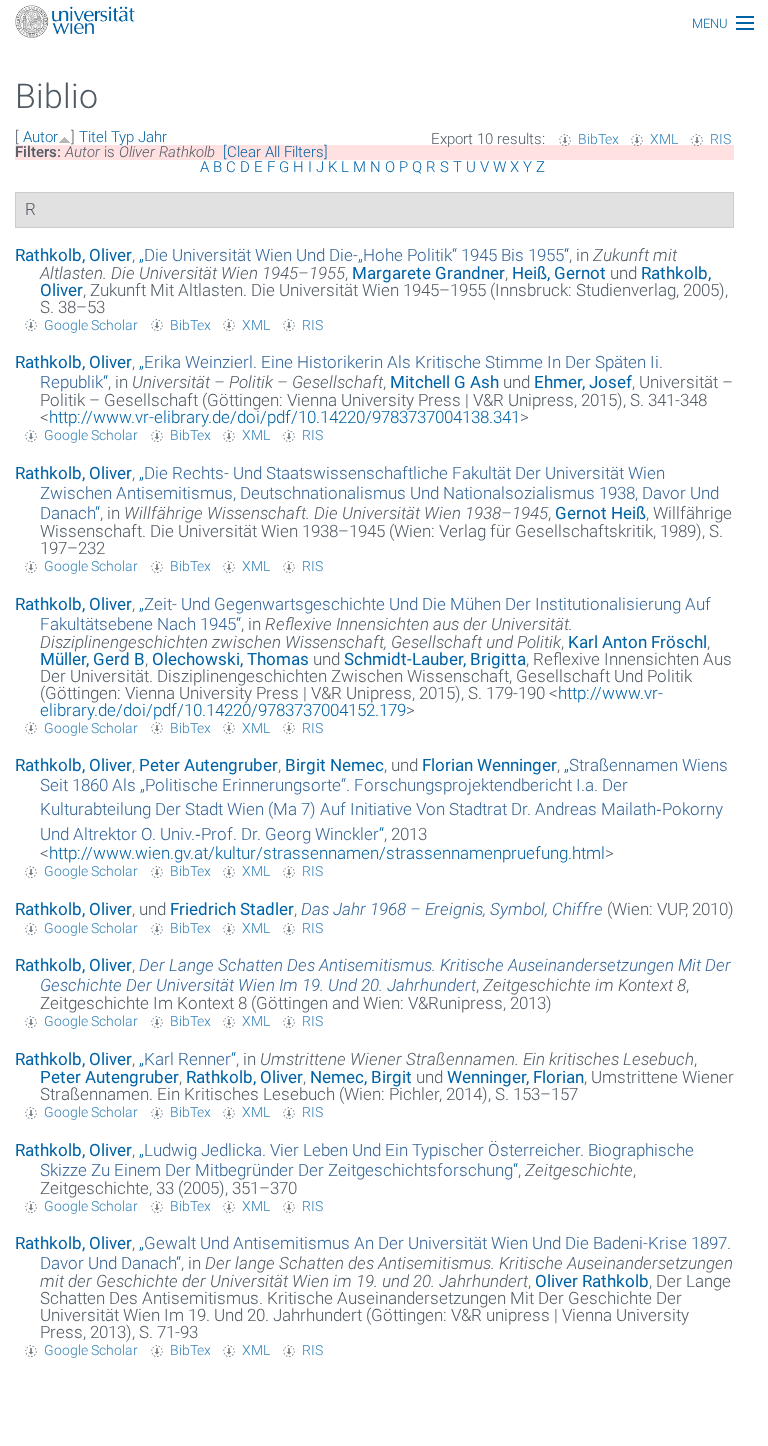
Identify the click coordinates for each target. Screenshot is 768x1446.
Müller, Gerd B (92, 659)
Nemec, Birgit (361, 1077)
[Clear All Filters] (275, 152)
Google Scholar (91, 325)
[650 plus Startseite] (384, 23)
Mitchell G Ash (444, 382)
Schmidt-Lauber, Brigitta (435, 659)
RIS (720, 139)
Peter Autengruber (208, 765)
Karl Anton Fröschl (637, 642)
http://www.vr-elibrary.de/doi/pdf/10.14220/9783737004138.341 (284, 417)
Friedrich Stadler (232, 909)
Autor (40, 137)
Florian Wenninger (489, 765)
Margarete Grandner (428, 273)
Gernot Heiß (600, 513)
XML (664, 139)
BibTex (598, 139)
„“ (354, 255)
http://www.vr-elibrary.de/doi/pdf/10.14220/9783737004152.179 (351, 701)
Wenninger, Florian (515, 1077)
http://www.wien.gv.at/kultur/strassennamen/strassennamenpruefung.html (327, 853)
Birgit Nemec (334, 765)
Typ (122, 137)
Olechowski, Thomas (230, 659)
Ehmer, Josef (583, 382)
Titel (93, 137)
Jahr (152, 137)
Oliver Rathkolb (592, 1281)
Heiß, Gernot (559, 273)
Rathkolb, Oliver (73, 255)
